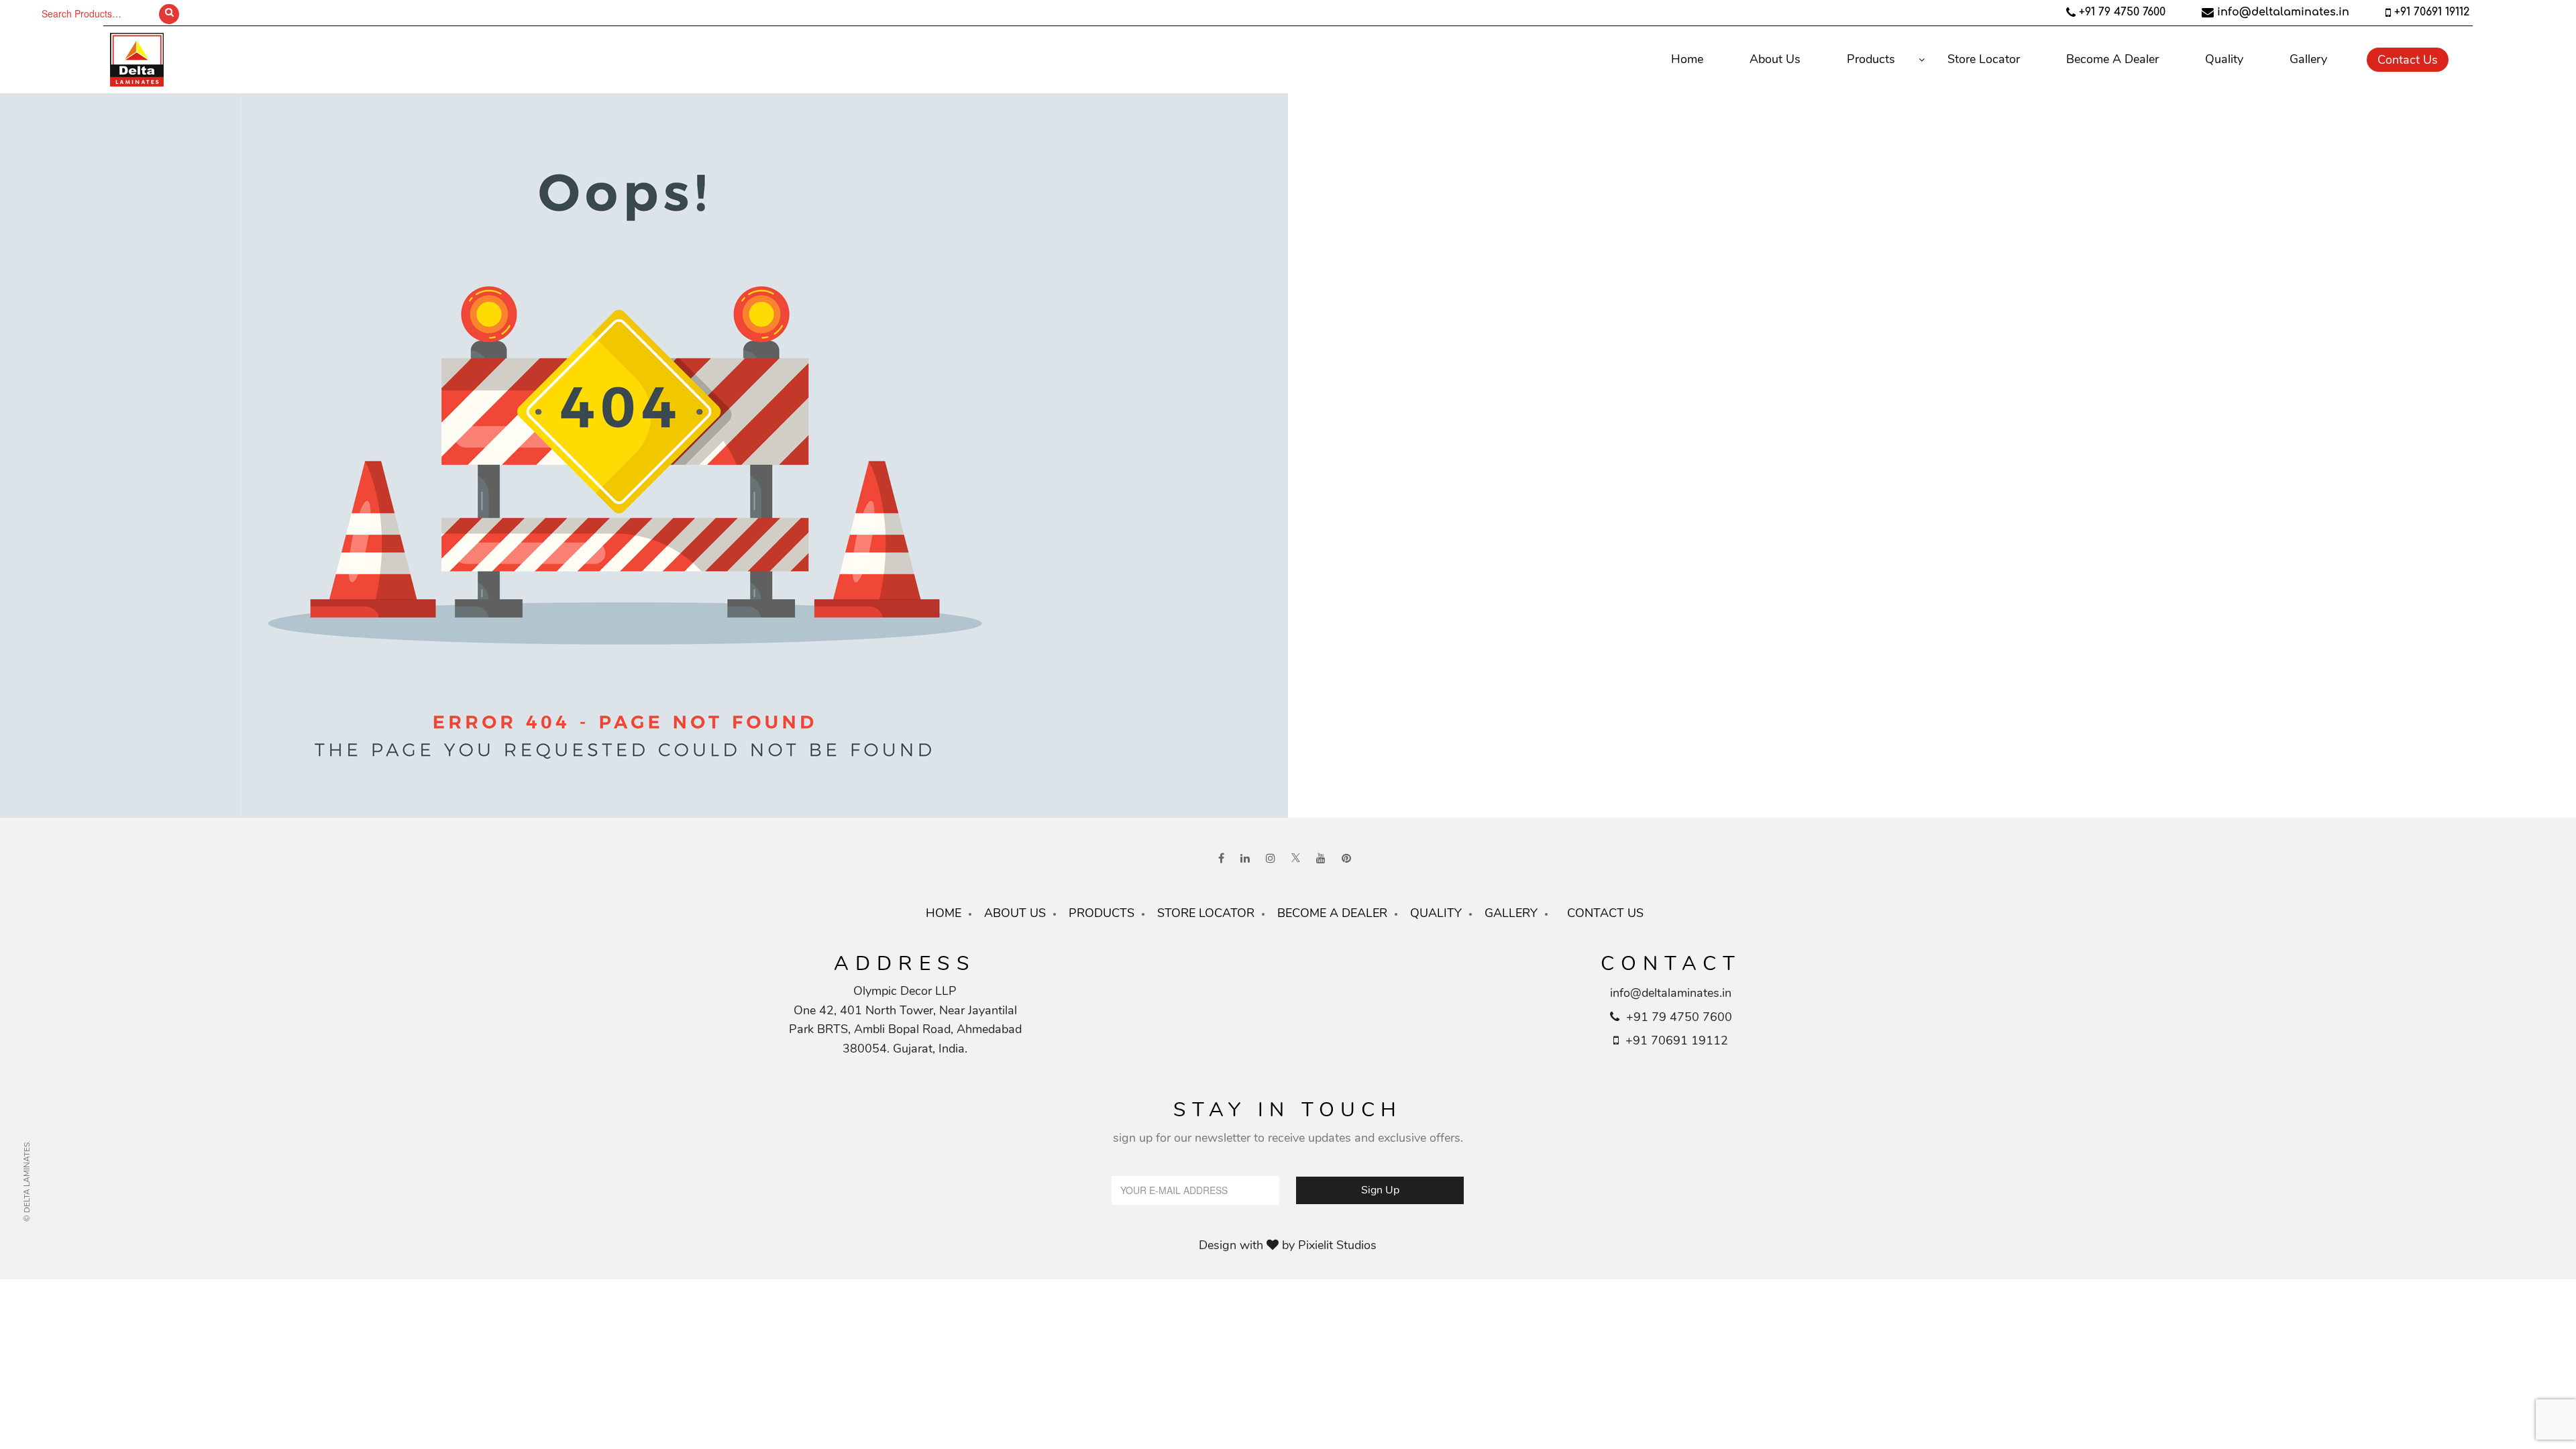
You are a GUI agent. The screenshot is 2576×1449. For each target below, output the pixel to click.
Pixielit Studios (1337, 1245)
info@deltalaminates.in (2283, 12)
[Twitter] (1296, 859)
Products (1871, 59)
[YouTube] (1321, 859)
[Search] (169, 14)
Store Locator (1984, 59)
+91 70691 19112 (2432, 12)
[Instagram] (1271, 859)
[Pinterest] (1346, 859)
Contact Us (2408, 60)
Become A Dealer (2112, 59)
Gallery (2308, 59)
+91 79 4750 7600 (2122, 12)
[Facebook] (1221, 859)
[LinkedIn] (1245, 859)
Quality (2224, 59)
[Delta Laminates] (328, 60)
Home (1687, 59)
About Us (1775, 59)
